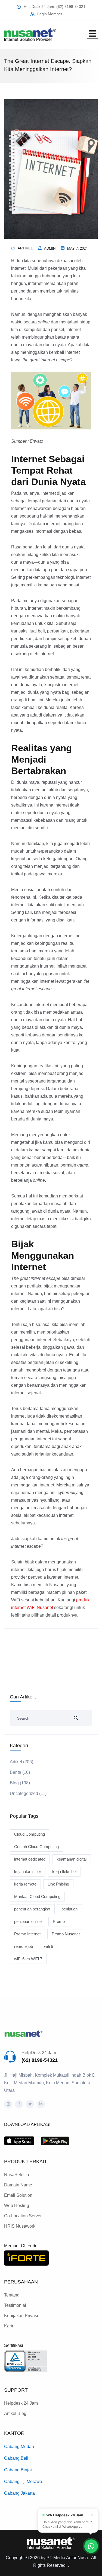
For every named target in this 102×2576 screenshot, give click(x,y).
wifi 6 (49, 1946)
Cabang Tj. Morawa (23, 2482)
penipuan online (28, 1921)
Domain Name (18, 2185)
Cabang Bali (16, 2458)
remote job (24, 1946)
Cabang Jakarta (19, 2493)
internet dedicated (30, 1859)
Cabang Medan (19, 2447)
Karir (9, 2326)
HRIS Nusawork (20, 2226)
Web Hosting (17, 2206)
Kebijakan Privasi (21, 2316)
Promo (59, 1921)
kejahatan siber (28, 1872)
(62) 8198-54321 (40, 2060)
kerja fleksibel (64, 1872)
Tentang (12, 2295)
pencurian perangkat (32, 1909)
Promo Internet (27, 1934)
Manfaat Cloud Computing (37, 1896)
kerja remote (25, 1884)
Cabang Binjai (18, 2470)
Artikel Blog (15, 2413)
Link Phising (58, 1884)
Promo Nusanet (66, 1934)
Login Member (50, 14)
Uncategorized (24, 1793)
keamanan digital (72, 1859)
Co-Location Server (23, 2216)
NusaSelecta (17, 2175)
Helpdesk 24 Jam (21, 2403)
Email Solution (18, 2195)
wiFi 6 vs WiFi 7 (28, 1959)
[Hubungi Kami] (91, 2546)
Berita (16, 1772)
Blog (14, 1783)
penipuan (69, 1909)
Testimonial (15, 2305)
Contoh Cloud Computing (36, 1847)
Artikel (25, 248)
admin (50, 248)
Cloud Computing (30, 1834)
